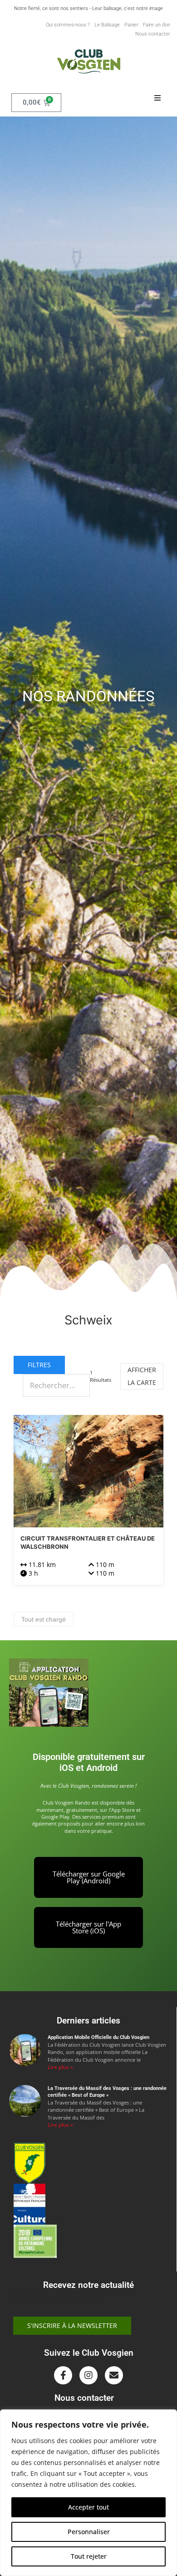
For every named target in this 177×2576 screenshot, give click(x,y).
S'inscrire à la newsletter (72, 2325)
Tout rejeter (89, 2556)
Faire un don (157, 25)
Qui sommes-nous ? (68, 25)
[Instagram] (88, 2375)
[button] (157, 98)
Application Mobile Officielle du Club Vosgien (98, 2037)
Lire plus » (60, 2067)
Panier (131, 25)
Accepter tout (88, 2507)
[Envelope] (114, 2375)
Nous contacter (153, 34)
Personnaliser (89, 2532)
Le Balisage (107, 25)
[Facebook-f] (63, 2375)
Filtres (39, 1365)
